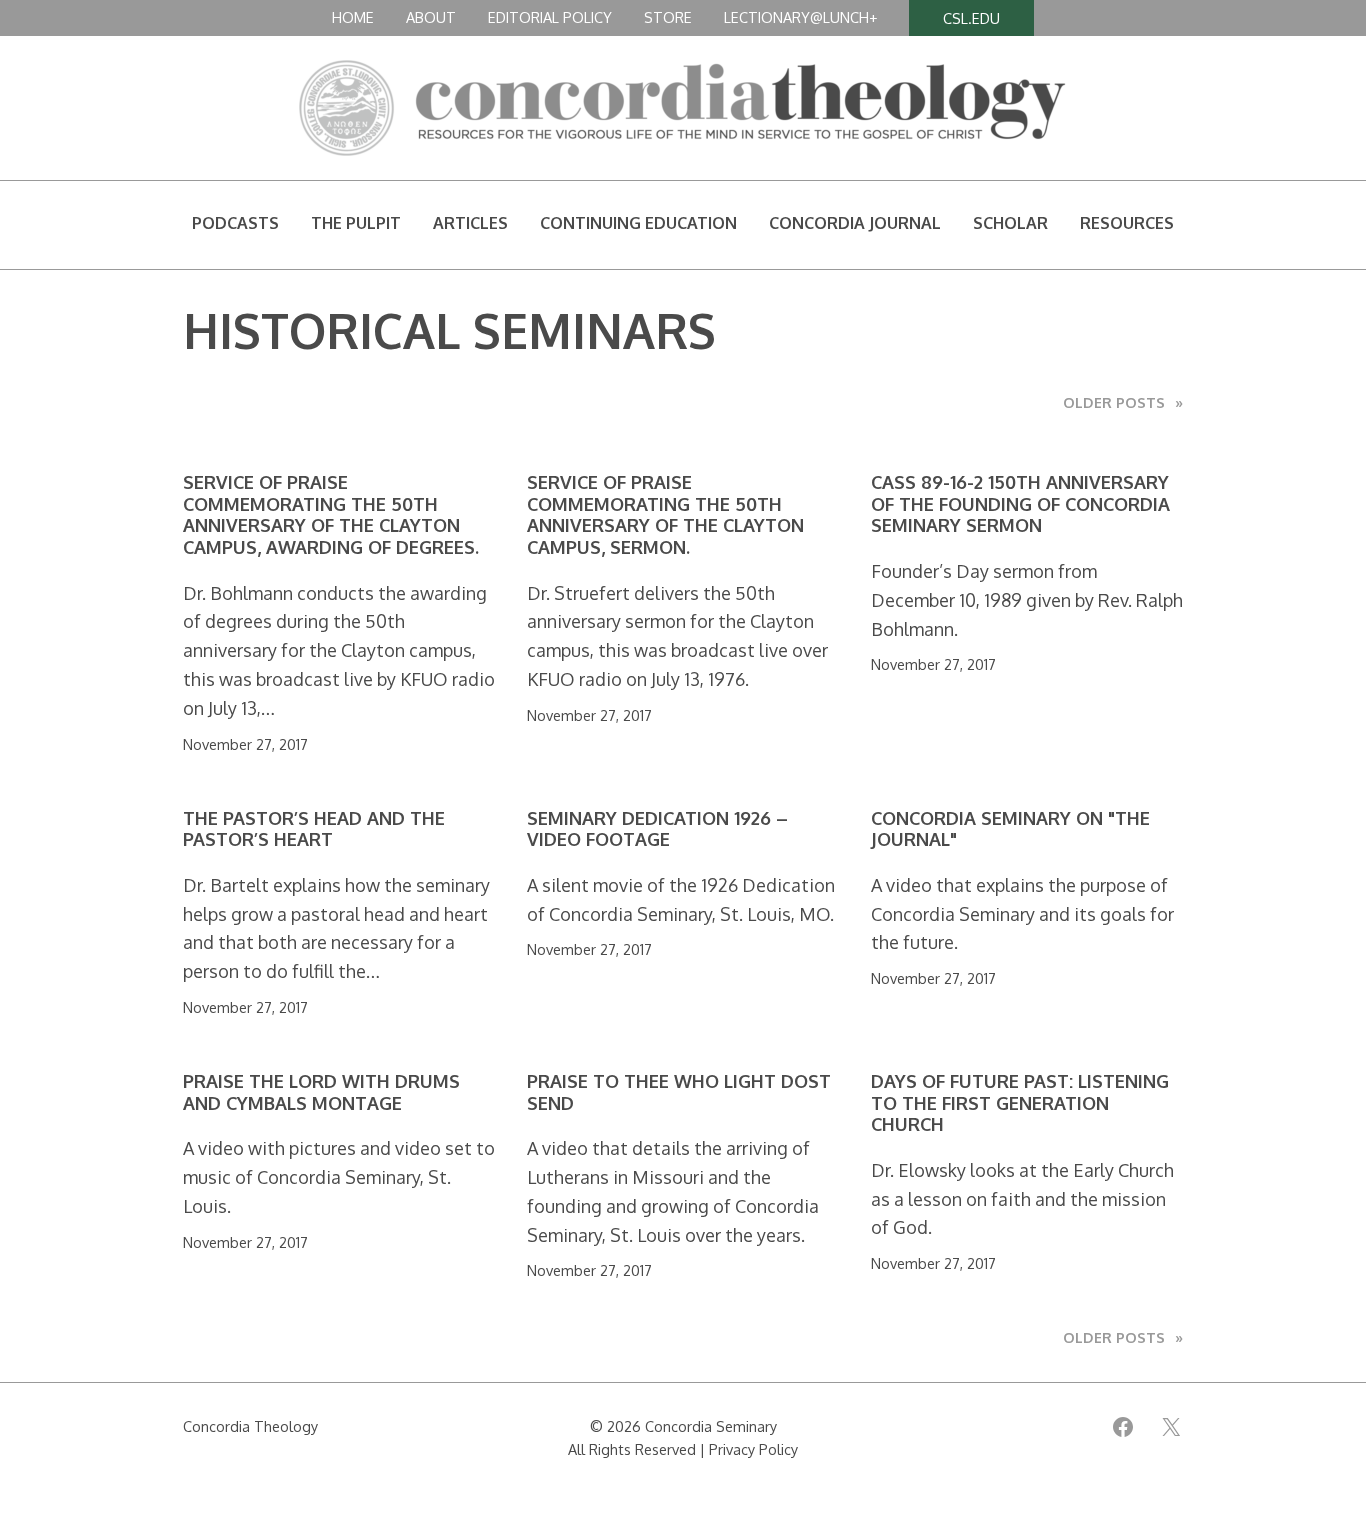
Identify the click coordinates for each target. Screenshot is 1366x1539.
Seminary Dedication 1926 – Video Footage (657, 829)
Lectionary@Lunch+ (800, 17)
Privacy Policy (753, 1449)
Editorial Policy (550, 17)
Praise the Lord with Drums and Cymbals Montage (321, 1092)
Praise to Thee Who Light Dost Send (679, 1092)
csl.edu (971, 18)
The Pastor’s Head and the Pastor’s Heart (314, 829)
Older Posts (1123, 402)
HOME (353, 17)
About (431, 17)
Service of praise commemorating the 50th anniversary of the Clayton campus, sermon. (665, 515)
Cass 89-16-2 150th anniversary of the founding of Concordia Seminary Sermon (1020, 504)
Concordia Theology (250, 1426)
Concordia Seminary (711, 1426)
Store (668, 17)
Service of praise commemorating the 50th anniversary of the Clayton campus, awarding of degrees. (331, 515)
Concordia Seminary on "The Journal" (1010, 829)
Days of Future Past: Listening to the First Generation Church (1020, 1103)
